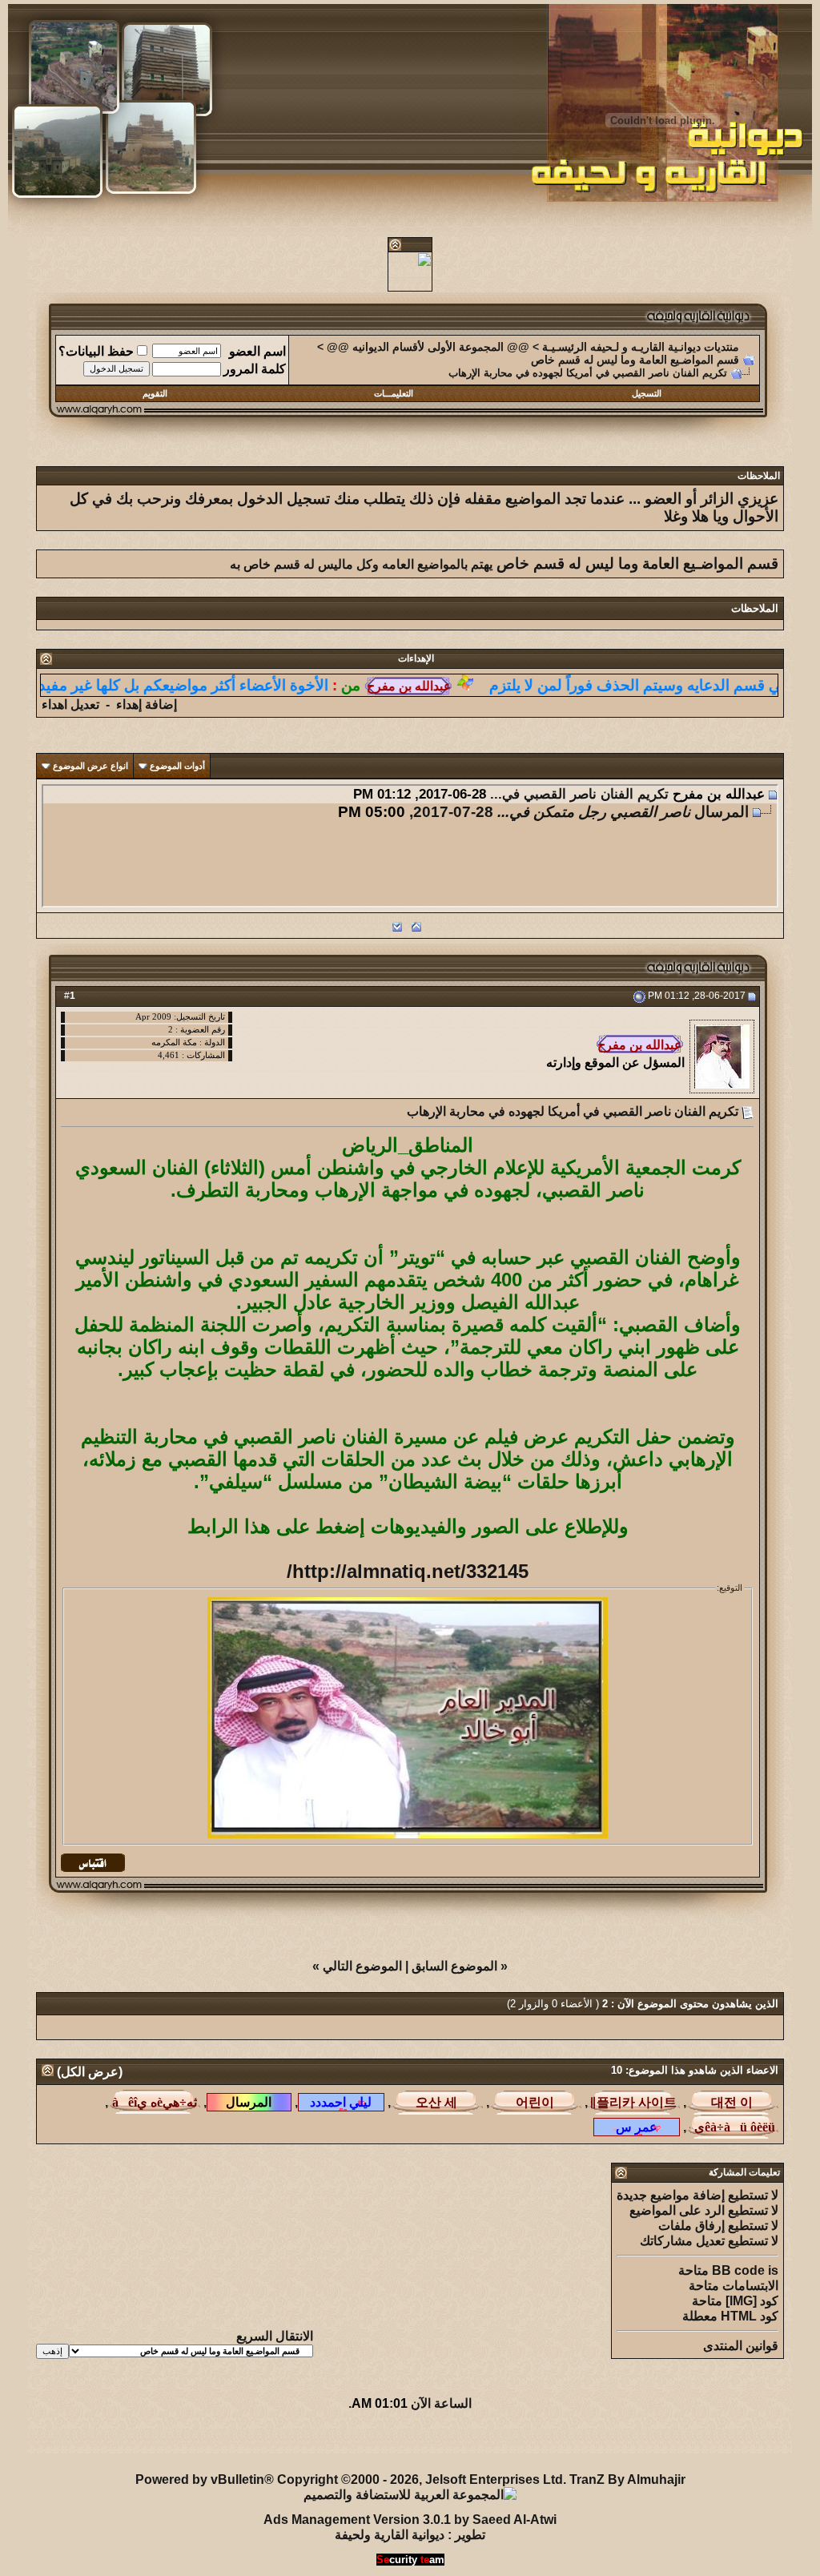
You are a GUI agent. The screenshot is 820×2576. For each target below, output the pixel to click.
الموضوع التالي (362, 1966)
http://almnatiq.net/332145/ (408, 1571)
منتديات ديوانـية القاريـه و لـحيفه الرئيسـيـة (641, 347)
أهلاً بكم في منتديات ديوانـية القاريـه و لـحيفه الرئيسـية (382, 2442)
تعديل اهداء (70, 704)
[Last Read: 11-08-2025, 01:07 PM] (154, 2102)
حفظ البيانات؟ (96, 351)
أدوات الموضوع (177, 766)
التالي (374, 926)
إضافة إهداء (147, 704)
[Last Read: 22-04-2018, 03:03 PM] (341, 2102)
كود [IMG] (752, 2301)
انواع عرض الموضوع (90, 766)
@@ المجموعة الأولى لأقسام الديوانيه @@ (428, 347)
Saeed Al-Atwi (515, 2520)
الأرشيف (207, 2442)
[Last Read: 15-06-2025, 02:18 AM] (634, 2102)
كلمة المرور (255, 369)
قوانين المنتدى (741, 2346)
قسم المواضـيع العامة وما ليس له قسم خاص (635, 360)
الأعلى (49, 2442)
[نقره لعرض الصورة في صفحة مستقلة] (408, 1718)
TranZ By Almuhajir (627, 2479)
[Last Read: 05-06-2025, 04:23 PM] (732, 2102)
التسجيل (647, 393)
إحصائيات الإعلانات (125, 2442)
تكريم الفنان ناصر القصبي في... (579, 794)
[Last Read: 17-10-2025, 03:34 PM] (437, 2102)
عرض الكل (90, 2072)
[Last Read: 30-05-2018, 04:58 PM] (637, 2127)
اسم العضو (257, 351)
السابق (442, 926)
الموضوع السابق (454, 1966)
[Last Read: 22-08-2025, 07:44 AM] (732, 2127)
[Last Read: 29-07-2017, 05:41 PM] (249, 2102)
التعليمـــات (394, 393)
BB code (738, 2270)
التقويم (155, 393)
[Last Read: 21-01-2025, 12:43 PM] (535, 2102)
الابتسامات (750, 2286)
